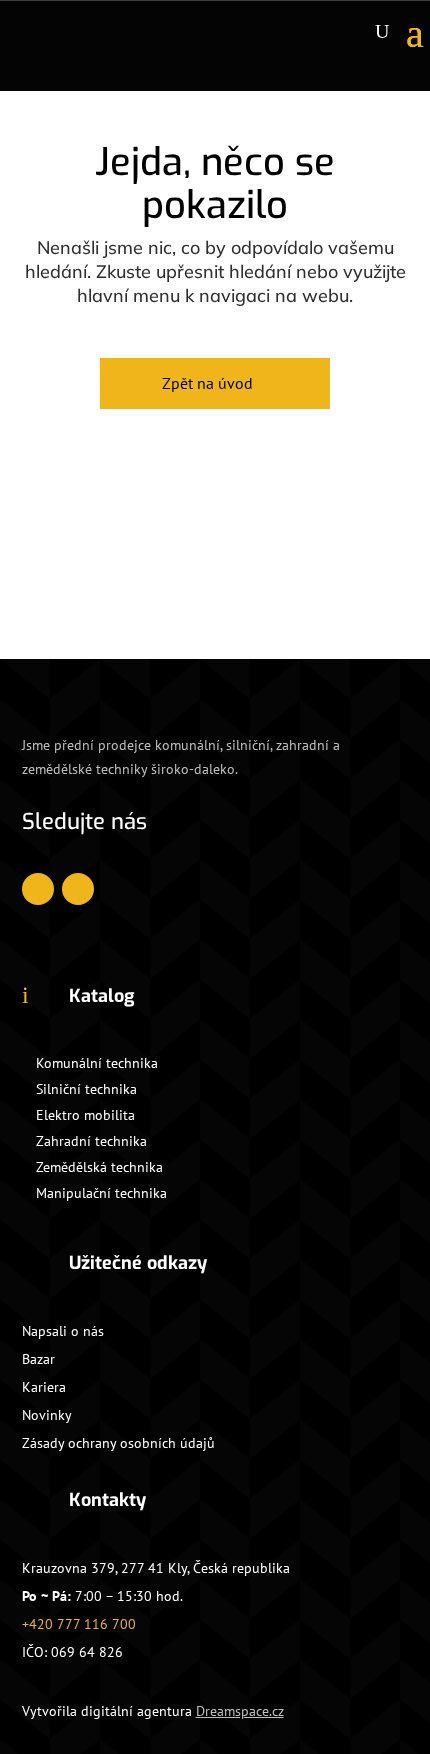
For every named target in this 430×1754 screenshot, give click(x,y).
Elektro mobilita (85, 1115)
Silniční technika (86, 1089)
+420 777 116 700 (79, 1624)
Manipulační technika (101, 1193)
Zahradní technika (91, 1141)
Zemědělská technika (99, 1167)
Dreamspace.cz (240, 1711)
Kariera (44, 1387)
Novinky (47, 1415)
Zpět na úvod (207, 383)
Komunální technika (97, 1063)
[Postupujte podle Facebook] (38, 889)
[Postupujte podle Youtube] (78, 889)
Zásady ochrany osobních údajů (118, 1443)
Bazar (38, 1359)
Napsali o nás (63, 1331)
